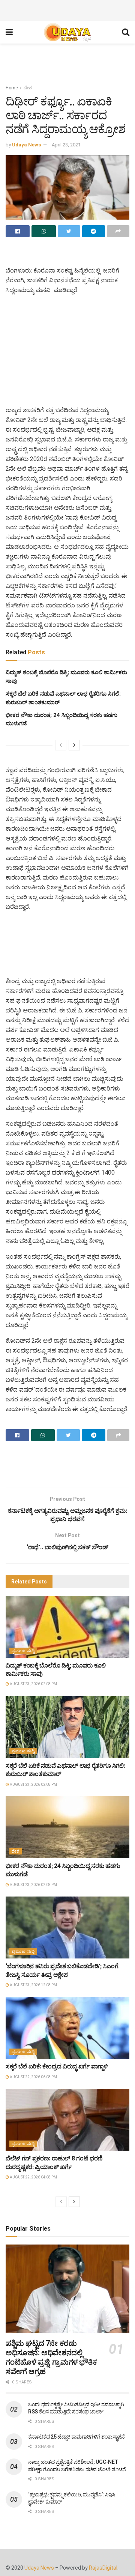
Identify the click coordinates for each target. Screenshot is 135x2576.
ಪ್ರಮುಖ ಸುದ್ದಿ (23, 1651)
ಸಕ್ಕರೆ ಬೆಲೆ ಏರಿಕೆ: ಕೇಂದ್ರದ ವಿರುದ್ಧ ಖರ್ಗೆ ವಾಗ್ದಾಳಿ (57, 2066)
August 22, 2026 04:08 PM (33, 2177)
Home (12, 88)
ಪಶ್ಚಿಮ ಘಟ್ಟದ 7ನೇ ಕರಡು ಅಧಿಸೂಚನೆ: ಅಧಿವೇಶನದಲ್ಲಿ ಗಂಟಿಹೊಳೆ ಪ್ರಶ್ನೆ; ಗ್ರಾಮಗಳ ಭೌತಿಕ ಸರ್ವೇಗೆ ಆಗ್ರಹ (51, 2357)
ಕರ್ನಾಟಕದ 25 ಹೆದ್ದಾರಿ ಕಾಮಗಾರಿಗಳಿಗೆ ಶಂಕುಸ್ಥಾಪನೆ (76, 2437)
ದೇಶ (28, 88)
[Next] (74, 745)
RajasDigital (103, 2568)
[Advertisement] (67, 9)
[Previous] (61, 745)
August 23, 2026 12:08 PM (33, 1985)
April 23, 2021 (66, 145)
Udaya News (26, 145)
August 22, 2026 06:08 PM (33, 2077)
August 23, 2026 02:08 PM (33, 1684)
